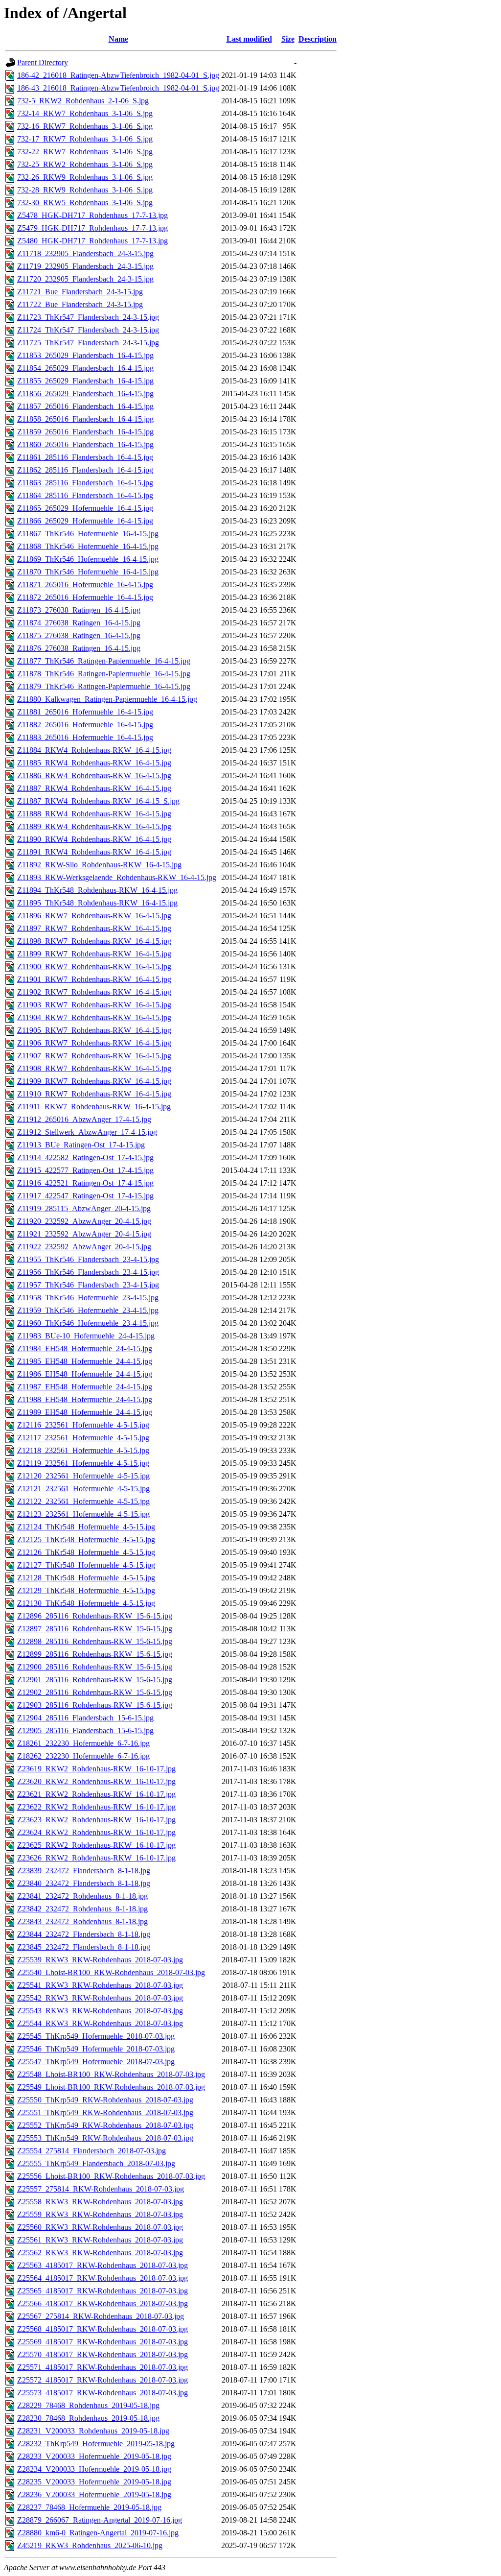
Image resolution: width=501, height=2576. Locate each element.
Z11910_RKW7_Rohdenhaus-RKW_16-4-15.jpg (94, 1094)
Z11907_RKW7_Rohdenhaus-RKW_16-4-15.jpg (94, 1056)
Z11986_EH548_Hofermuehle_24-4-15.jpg (85, 1374)
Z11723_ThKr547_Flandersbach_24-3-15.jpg (88, 317)
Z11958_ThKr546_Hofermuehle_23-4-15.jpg (88, 1298)
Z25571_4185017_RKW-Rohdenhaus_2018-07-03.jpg (102, 2367)
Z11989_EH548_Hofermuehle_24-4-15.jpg (85, 1412)
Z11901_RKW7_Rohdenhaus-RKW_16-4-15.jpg (94, 979)
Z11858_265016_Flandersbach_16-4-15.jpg (85, 419)
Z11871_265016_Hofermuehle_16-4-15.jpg (85, 584)
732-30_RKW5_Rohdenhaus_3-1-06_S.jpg (85, 203)
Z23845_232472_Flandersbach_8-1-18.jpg (84, 1947)
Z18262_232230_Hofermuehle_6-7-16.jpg (83, 1756)
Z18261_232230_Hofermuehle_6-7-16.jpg (83, 1743)
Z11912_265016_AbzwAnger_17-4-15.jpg (84, 1119)
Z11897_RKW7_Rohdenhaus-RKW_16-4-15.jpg (94, 928)
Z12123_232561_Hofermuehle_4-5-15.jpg (83, 1514)
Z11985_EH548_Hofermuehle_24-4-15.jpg (85, 1361)
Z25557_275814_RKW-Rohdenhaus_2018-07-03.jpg (101, 2189)
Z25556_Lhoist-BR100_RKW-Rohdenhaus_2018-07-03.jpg (111, 2176)
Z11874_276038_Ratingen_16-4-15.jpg (79, 623)
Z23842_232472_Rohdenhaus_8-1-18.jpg (82, 1909)
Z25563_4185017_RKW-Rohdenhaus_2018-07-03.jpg (102, 2265)
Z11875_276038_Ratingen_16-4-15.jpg (79, 635)
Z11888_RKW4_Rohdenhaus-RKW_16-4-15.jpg (94, 814)
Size (288, 39)
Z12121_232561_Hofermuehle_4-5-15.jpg (83, 1489)
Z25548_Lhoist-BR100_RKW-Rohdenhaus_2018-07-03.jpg (111, 2074)
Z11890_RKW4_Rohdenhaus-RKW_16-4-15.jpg (94, 839)
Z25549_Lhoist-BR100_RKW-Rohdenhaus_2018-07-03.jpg (111, 2087)
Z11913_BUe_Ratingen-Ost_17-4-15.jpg (81, 1145)
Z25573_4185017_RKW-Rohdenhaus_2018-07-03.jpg (102, 2393)
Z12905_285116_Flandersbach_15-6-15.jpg (85, 1730)
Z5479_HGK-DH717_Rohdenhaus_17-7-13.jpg (92, 228)
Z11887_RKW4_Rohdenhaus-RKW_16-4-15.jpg (94, 788)
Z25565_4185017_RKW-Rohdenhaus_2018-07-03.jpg (102, 2291)
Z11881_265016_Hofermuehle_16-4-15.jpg (85, 712)
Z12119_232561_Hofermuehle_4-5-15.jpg (83, 1463)
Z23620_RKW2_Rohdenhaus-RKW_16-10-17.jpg (96, 1781)
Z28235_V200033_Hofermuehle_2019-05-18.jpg (94, 2482)
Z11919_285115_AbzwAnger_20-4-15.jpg (84, 1208)
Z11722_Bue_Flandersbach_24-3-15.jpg (80, 304)
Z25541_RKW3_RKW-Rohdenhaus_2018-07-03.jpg (100, 1985)
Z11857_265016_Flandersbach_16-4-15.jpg (85, 406)
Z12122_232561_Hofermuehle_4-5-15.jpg (83, 1501)
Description (318, 39)
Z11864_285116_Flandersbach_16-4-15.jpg (85, 495)
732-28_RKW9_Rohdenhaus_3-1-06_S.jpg (85, 190)
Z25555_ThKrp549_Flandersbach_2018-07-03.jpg (96, 2163)
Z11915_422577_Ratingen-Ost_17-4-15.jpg (85, 1170)
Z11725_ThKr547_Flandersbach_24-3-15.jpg (88, 343)
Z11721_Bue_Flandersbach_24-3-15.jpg (80, 292)
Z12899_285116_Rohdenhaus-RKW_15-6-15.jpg (95, 1654)
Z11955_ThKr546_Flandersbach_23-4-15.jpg (88, 1259)
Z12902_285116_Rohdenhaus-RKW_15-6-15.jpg (95, 1692)
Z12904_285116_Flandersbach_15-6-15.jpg (85, 1718)
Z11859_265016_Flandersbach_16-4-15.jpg (85, 432)
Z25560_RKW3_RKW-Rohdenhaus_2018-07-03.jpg (100, 2227)
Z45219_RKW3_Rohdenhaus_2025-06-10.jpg (90, 2545)
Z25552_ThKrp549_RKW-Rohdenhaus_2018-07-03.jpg (105, 2125)
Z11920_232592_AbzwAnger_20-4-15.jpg (84, 1221)
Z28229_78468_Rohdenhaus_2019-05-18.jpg (88, 2405)
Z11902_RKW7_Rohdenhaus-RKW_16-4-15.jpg (94, 992)
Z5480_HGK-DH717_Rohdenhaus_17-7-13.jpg (92, 241)
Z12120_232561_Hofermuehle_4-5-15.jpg (83, 1476)
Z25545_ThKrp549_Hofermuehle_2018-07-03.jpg (96, 2036)
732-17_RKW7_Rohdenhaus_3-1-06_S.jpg (85, 139)
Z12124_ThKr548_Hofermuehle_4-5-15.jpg (86, 1527)
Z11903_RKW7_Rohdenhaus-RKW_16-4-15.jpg (94, 1005)
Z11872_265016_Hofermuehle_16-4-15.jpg (85, 597)
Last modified (249, 39)
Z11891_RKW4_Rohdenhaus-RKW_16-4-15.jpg (94, 852)
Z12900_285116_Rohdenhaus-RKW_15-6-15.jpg (95, 1667)
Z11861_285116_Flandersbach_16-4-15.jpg (85, 457)
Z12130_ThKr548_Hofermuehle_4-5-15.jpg (86, 1603)
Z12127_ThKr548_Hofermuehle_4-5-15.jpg (86, 1565)
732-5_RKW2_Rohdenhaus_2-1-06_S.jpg (83, 101)
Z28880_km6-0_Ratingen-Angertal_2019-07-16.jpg (98, 2533)
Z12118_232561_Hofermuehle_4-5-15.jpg (83, 1450)
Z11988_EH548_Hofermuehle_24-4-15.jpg (85, 1399)
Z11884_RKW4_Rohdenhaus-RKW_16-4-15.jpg (94, 750)
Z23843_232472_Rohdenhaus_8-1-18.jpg (82, 1921)
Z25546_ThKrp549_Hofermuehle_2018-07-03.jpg (96, 2049)
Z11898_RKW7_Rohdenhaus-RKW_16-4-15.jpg (94, 941)
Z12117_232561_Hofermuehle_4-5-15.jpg (83, 1438)
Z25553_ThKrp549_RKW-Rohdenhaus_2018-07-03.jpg (105, 2138)
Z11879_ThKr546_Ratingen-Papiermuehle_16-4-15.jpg (104, 686)
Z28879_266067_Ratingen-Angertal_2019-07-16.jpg (100, 2520)
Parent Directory (43, 62)
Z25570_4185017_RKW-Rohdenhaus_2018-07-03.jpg (102, 2354)
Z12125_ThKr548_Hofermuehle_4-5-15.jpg (86, 1539)
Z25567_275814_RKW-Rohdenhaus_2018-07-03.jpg (101, 2316)
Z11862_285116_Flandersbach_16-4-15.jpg (85, 470)
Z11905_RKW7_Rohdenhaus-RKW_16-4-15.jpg (94, 1030)
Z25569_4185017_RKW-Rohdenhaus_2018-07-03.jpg (102, 2342)
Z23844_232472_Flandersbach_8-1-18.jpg (84, 1934)
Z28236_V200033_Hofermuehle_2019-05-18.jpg (94, 2494)
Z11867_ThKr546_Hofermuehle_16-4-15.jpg (88, 534)
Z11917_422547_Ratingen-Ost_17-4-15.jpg (85, 1196)
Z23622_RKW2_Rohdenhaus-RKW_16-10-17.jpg (96, 1807)
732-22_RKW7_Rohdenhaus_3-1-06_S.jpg (85, 152)
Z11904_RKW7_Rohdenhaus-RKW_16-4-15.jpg (94, 1017)
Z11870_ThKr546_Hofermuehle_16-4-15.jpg (88, 572)
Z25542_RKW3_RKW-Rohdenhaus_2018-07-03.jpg (100, 1998)
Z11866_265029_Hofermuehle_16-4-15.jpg (85, 521)
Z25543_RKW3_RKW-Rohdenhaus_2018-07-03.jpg (100, 2011)
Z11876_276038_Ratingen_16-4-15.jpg (79, 648)
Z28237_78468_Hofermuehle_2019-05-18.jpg (89, 2507)
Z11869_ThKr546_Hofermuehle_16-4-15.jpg (88, 559)
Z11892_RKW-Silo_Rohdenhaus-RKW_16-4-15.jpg (99, 865)
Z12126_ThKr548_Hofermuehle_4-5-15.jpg (86, 1552)
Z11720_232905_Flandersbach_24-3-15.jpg (85, 279)
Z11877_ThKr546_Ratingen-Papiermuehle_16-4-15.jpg (104, 661)
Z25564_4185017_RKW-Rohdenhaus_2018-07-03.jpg (102, 2278)
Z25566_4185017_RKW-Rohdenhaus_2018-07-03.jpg (102, 2303)
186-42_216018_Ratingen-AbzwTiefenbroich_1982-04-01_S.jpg (118, 75)
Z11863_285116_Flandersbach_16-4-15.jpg (85, 483)
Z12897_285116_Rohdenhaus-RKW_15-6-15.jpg (95, 1629)
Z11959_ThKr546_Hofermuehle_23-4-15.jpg (88, 1310)
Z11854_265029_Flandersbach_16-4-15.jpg (85, 368)
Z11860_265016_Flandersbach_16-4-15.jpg (85, 444)
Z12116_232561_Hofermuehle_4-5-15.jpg (83, 1425)
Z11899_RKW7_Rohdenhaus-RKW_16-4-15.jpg (94, 954)
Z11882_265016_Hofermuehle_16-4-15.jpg (85, 725)
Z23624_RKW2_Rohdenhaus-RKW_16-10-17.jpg (96, 1832)
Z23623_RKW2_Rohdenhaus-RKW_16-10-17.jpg (96, 1820)
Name (118, 39)
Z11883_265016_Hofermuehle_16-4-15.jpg (85, 737)
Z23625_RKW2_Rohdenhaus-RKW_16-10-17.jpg (96, 1845)
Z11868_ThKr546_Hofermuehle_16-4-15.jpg (88, 546)
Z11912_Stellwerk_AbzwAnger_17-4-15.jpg (87, 1132)
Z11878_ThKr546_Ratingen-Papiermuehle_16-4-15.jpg (104, 674)
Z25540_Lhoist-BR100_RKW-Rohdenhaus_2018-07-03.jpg (111, 1972)
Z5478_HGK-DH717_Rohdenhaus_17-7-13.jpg (92, 215)
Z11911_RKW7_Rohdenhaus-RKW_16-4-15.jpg (94, 1107)
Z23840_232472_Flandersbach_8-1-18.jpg (84, 1883)
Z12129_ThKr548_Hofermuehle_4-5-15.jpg (86, 1590)
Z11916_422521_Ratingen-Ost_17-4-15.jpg (85, 1183)
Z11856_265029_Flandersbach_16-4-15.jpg (85, 394)
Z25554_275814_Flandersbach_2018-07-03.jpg (91, 2151)
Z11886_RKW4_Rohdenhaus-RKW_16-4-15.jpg (94, 775)
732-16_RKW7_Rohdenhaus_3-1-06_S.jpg (85, 126)
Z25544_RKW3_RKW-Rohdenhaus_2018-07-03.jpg (100, 2023)
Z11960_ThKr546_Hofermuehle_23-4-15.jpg (88, 1323)
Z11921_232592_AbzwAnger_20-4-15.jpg (84, 1234)
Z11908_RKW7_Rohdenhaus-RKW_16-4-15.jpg (94, 1068)
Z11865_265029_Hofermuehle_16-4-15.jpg (85, 508)
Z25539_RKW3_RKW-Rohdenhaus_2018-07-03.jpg (100, 1960)
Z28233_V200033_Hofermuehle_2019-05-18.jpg (94, 2456)
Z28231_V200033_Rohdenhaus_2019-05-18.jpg (93, 2431)
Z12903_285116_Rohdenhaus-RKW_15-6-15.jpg (95, 1705)
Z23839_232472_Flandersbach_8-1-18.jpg (84, 1871)
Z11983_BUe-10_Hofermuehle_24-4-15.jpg (86, 1336)
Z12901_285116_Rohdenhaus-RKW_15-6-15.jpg (95, 1680)
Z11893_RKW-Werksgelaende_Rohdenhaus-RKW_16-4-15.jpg (117, 877)
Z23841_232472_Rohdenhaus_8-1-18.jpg (82, 1896)
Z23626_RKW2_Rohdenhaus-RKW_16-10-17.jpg (96, 1858)
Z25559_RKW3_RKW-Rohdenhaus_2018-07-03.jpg (100, 2214)
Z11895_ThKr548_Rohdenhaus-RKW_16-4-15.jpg (97, 903)
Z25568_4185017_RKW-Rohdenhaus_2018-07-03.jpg (102, 2329)
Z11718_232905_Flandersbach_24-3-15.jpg (85, 253)
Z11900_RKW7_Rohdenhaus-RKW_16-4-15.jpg (94, 966)
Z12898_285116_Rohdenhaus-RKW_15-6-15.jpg (95, 1641)
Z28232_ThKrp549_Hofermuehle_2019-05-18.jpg (96, 2444)
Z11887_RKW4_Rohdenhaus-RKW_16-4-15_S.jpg (98, 801)
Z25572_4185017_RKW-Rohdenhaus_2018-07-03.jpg (102, 2380)
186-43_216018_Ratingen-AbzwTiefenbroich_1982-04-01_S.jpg (118, 88)
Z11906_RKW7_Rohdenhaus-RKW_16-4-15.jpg (94, 1043)
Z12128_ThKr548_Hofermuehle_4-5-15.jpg (86, 1578)
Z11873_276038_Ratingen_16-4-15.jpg (79, 610)
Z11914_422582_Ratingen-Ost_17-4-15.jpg (85, 1157)
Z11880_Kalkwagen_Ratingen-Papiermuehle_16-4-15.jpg (107, 699)
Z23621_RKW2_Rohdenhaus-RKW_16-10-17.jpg (96, 1794)
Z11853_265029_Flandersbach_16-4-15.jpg (85, 355)
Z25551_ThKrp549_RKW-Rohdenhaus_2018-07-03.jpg (105, 2112)
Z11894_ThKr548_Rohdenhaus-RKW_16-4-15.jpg (97, 890)
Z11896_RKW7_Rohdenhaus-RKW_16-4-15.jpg (94, 916)
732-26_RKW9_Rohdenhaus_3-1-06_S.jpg (85, 177)
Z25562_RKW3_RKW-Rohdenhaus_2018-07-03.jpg (100, 2253)
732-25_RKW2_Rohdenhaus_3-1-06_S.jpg (85, 164)
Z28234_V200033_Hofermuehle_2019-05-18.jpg (94, 2469)
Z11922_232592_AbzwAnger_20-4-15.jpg (84, 1247)
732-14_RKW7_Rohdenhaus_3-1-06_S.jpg (85, 113)
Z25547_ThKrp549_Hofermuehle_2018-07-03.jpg (96, 2062)
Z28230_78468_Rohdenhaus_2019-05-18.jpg (88, 2418)
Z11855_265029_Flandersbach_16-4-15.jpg (85, 381)
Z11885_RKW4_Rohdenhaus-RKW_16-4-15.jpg (94, 763)
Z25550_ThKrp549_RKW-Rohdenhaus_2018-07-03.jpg (105, 2100)
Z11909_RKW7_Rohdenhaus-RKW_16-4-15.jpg (94, 1081)
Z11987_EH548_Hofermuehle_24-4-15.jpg (85, 1387)
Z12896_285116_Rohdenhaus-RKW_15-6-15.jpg (95, 1616)
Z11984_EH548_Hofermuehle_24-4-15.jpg (85, 1348)
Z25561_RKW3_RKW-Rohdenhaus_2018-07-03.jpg (100, 2240)
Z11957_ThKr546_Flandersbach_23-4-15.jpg (88, 1285)
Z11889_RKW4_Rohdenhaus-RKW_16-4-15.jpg (94, 826)
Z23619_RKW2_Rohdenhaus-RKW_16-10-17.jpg (96, 1769)
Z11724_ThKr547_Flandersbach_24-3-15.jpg (88, 330)
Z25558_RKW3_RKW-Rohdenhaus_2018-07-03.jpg (100, 2202)
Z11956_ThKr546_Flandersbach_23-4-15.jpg (88, 1272)
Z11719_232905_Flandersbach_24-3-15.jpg (85, 266)
